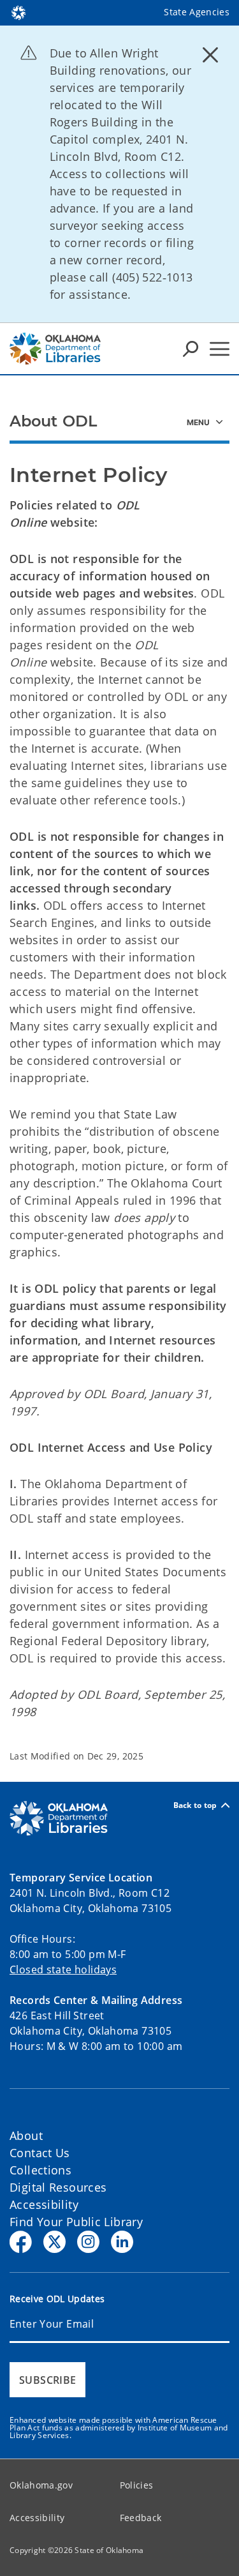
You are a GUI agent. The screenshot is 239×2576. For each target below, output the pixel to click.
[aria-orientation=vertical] (205, 421)
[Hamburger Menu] (220, 349)
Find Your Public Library (76, 2222)
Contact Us (40, 2153)
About (26, 2135)
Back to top (195, 1805)
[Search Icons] (191, 349)
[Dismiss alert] (210, 54)
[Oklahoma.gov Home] (18, 11)
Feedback (141, 2518)
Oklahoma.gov (41, 2485)
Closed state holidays (63, 1970)
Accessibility (44, 2204)
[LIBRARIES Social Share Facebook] (21, 2242)
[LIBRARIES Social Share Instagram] (88, 2242)
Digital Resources (58, 2187)
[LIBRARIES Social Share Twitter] (54, 2242)
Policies (137, 2485)
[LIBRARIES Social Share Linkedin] (122, 2242)
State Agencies (197, 12)
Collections (40, 2170)
